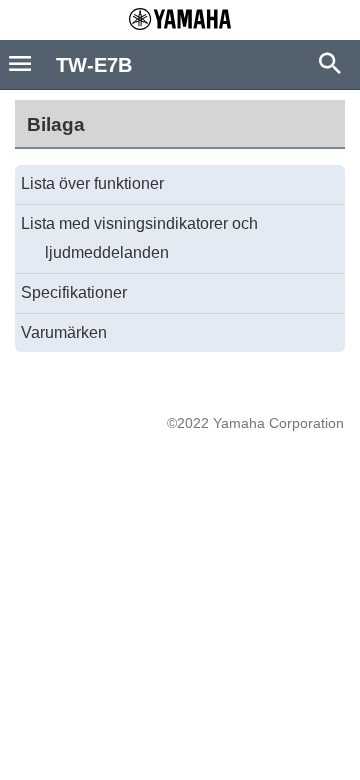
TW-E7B (94, 65)
